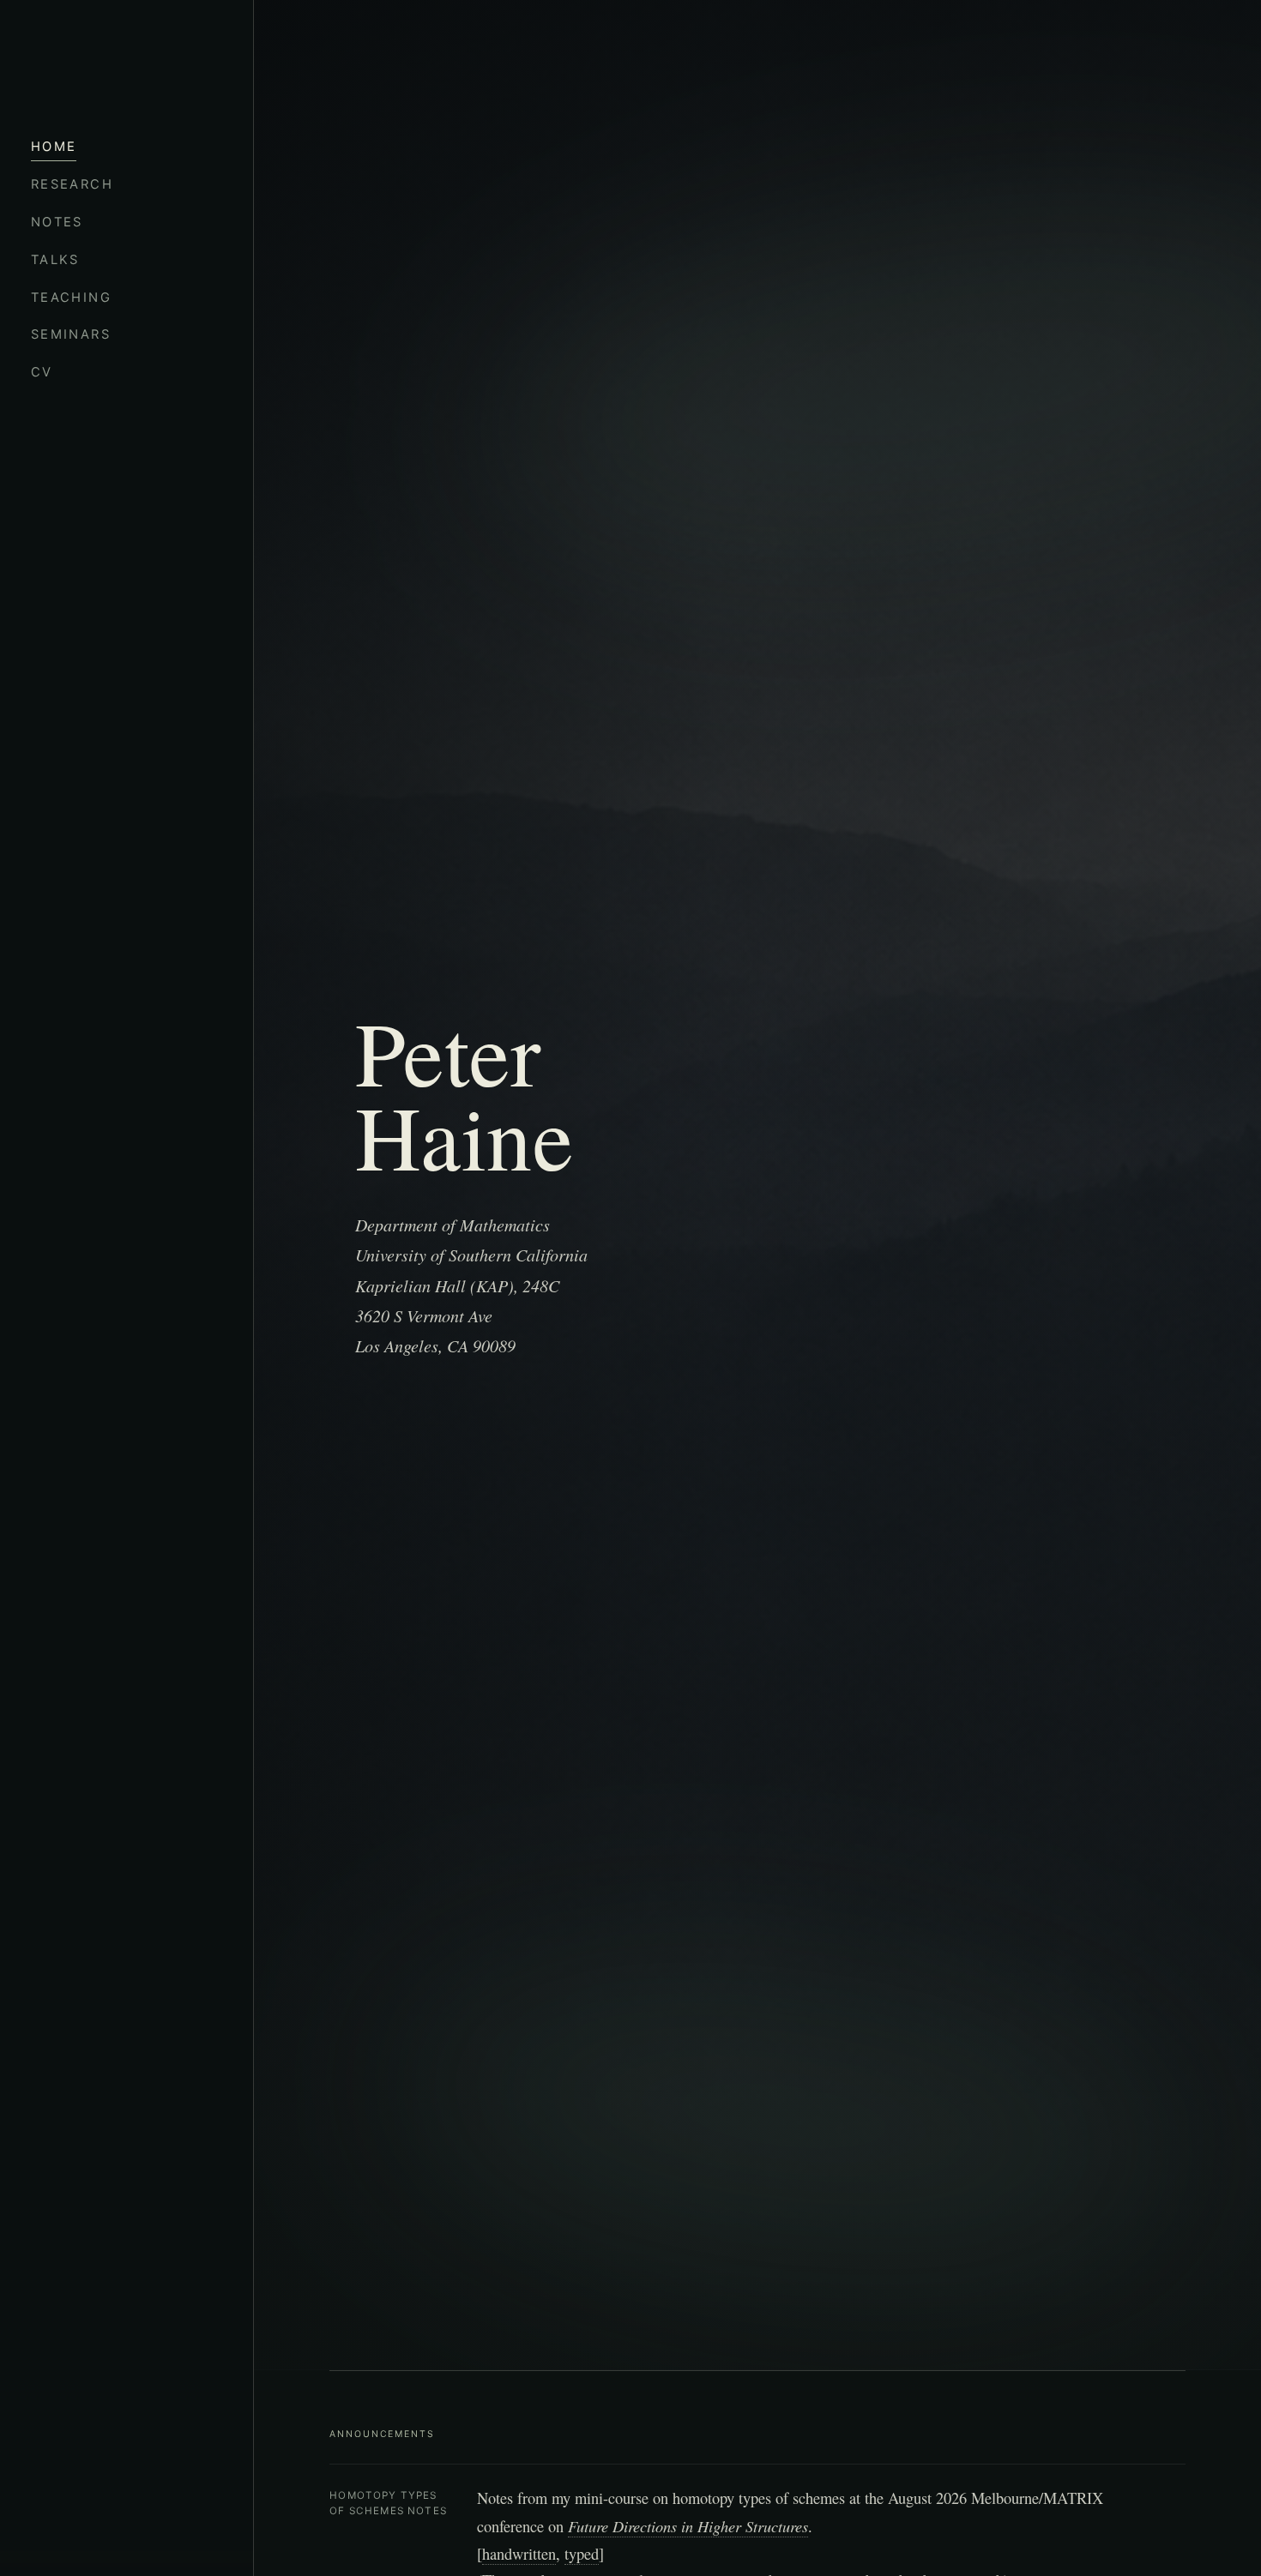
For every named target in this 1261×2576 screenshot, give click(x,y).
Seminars (71, 334)
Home (54, 147)
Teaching (71, 298)
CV (42, 372)
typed (582, 2554)
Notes (57, 222)
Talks (55, 260)
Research (72, 184)
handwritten (519, 2554)
